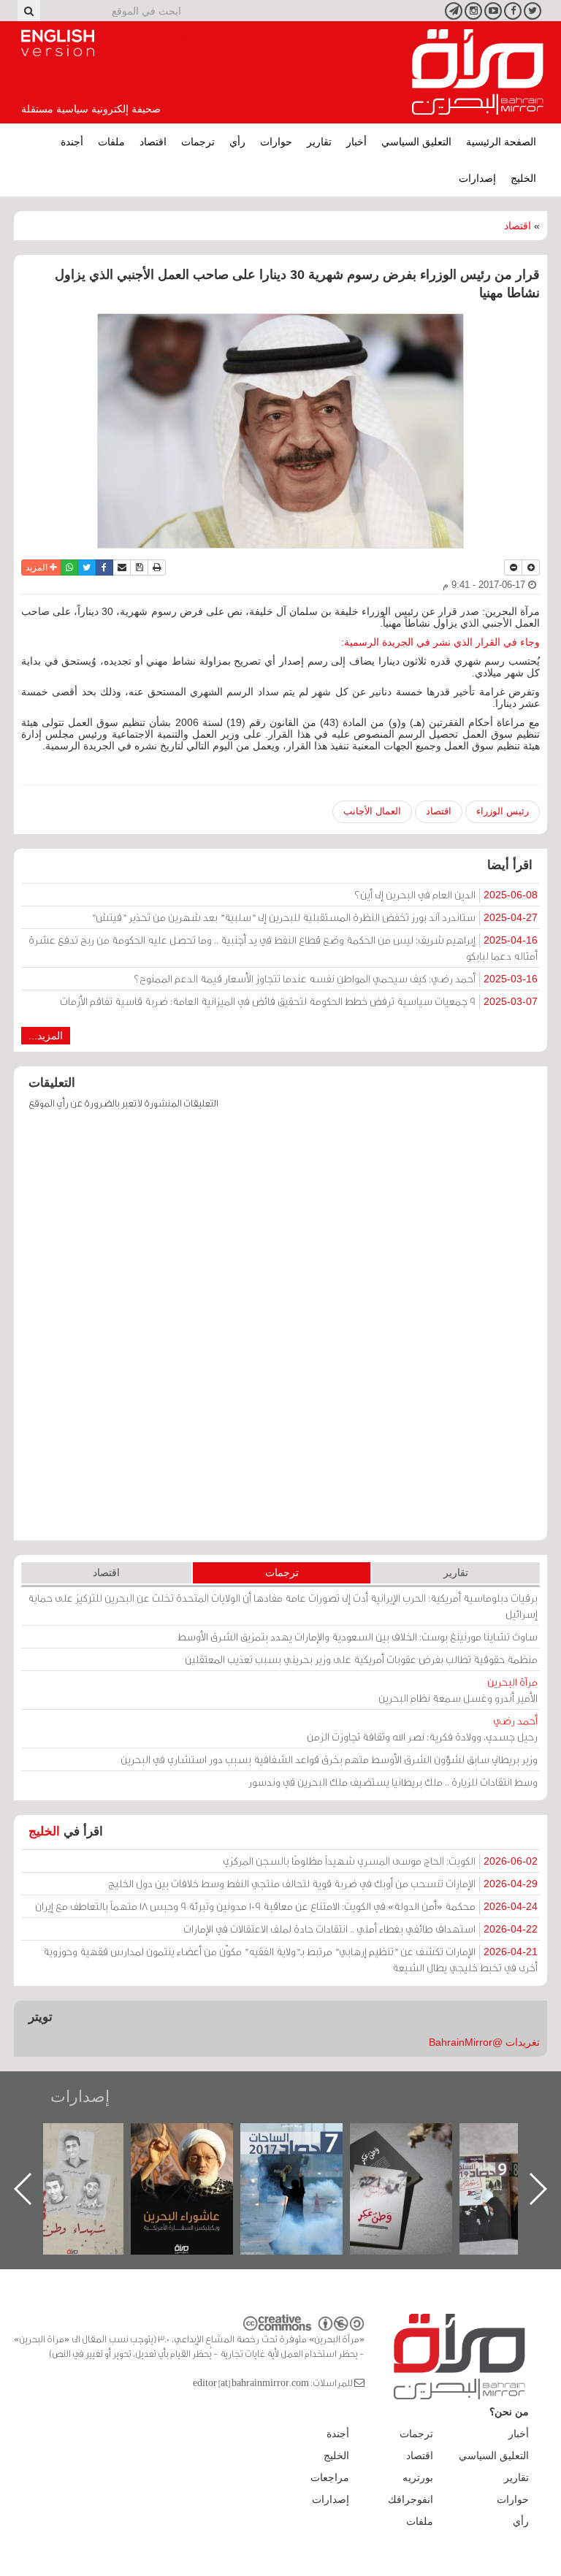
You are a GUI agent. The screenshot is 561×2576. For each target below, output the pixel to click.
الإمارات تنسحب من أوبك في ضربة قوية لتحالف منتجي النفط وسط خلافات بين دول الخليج (323, 1883)
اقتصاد (153, 142)
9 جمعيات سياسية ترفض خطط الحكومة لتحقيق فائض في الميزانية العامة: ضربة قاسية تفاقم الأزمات (299, 1001)
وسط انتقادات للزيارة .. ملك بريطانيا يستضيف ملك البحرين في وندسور (393, 1782)
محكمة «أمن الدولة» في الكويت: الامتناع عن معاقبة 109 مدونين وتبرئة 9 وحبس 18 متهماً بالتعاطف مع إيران (286, 1906)
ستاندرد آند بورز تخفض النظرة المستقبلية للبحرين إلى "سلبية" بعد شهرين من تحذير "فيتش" (314, 917)
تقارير (319, 142)
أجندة (72, 142)
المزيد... (46, 1036)
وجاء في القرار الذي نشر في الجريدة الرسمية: (440, 642)
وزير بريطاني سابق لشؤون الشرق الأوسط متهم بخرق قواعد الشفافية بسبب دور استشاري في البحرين (329, 1759)
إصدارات (477, 178)
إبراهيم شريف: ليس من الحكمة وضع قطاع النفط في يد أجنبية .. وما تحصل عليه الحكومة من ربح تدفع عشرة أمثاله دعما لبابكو (283, 948)
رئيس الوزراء (503, 811)
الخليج (523, 178)
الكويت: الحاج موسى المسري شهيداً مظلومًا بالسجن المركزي (380, 1861)
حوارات (276, 142)
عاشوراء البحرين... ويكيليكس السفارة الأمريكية (306, 2156)
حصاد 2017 (416, 2139)
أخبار (356, 142)
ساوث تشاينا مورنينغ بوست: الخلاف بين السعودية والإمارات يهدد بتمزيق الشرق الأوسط (358, 1636)
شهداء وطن (196, 2139)
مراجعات (330, 2477)
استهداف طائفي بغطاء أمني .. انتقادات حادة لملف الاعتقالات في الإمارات (360, 1929)
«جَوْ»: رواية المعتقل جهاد (87, 2148)
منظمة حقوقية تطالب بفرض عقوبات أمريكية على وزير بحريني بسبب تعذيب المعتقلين (361, 1659)
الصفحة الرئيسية (501, 142)
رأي (237, 142)
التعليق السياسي (416, 142)
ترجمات (198, 142)
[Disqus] (280, 1332)
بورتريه (418, 2477)
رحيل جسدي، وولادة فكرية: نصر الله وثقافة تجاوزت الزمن (422, 1728)
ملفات (111, 142)
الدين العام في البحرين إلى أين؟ (446, 894)
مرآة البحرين (478, 72)
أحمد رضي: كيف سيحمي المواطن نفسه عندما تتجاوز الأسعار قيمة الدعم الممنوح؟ (336, 978)
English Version (58, 43)
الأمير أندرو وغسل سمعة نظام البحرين (458, 1690)
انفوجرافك (411, 2499)
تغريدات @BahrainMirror (484, 2042)
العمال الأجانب (372, 811)
